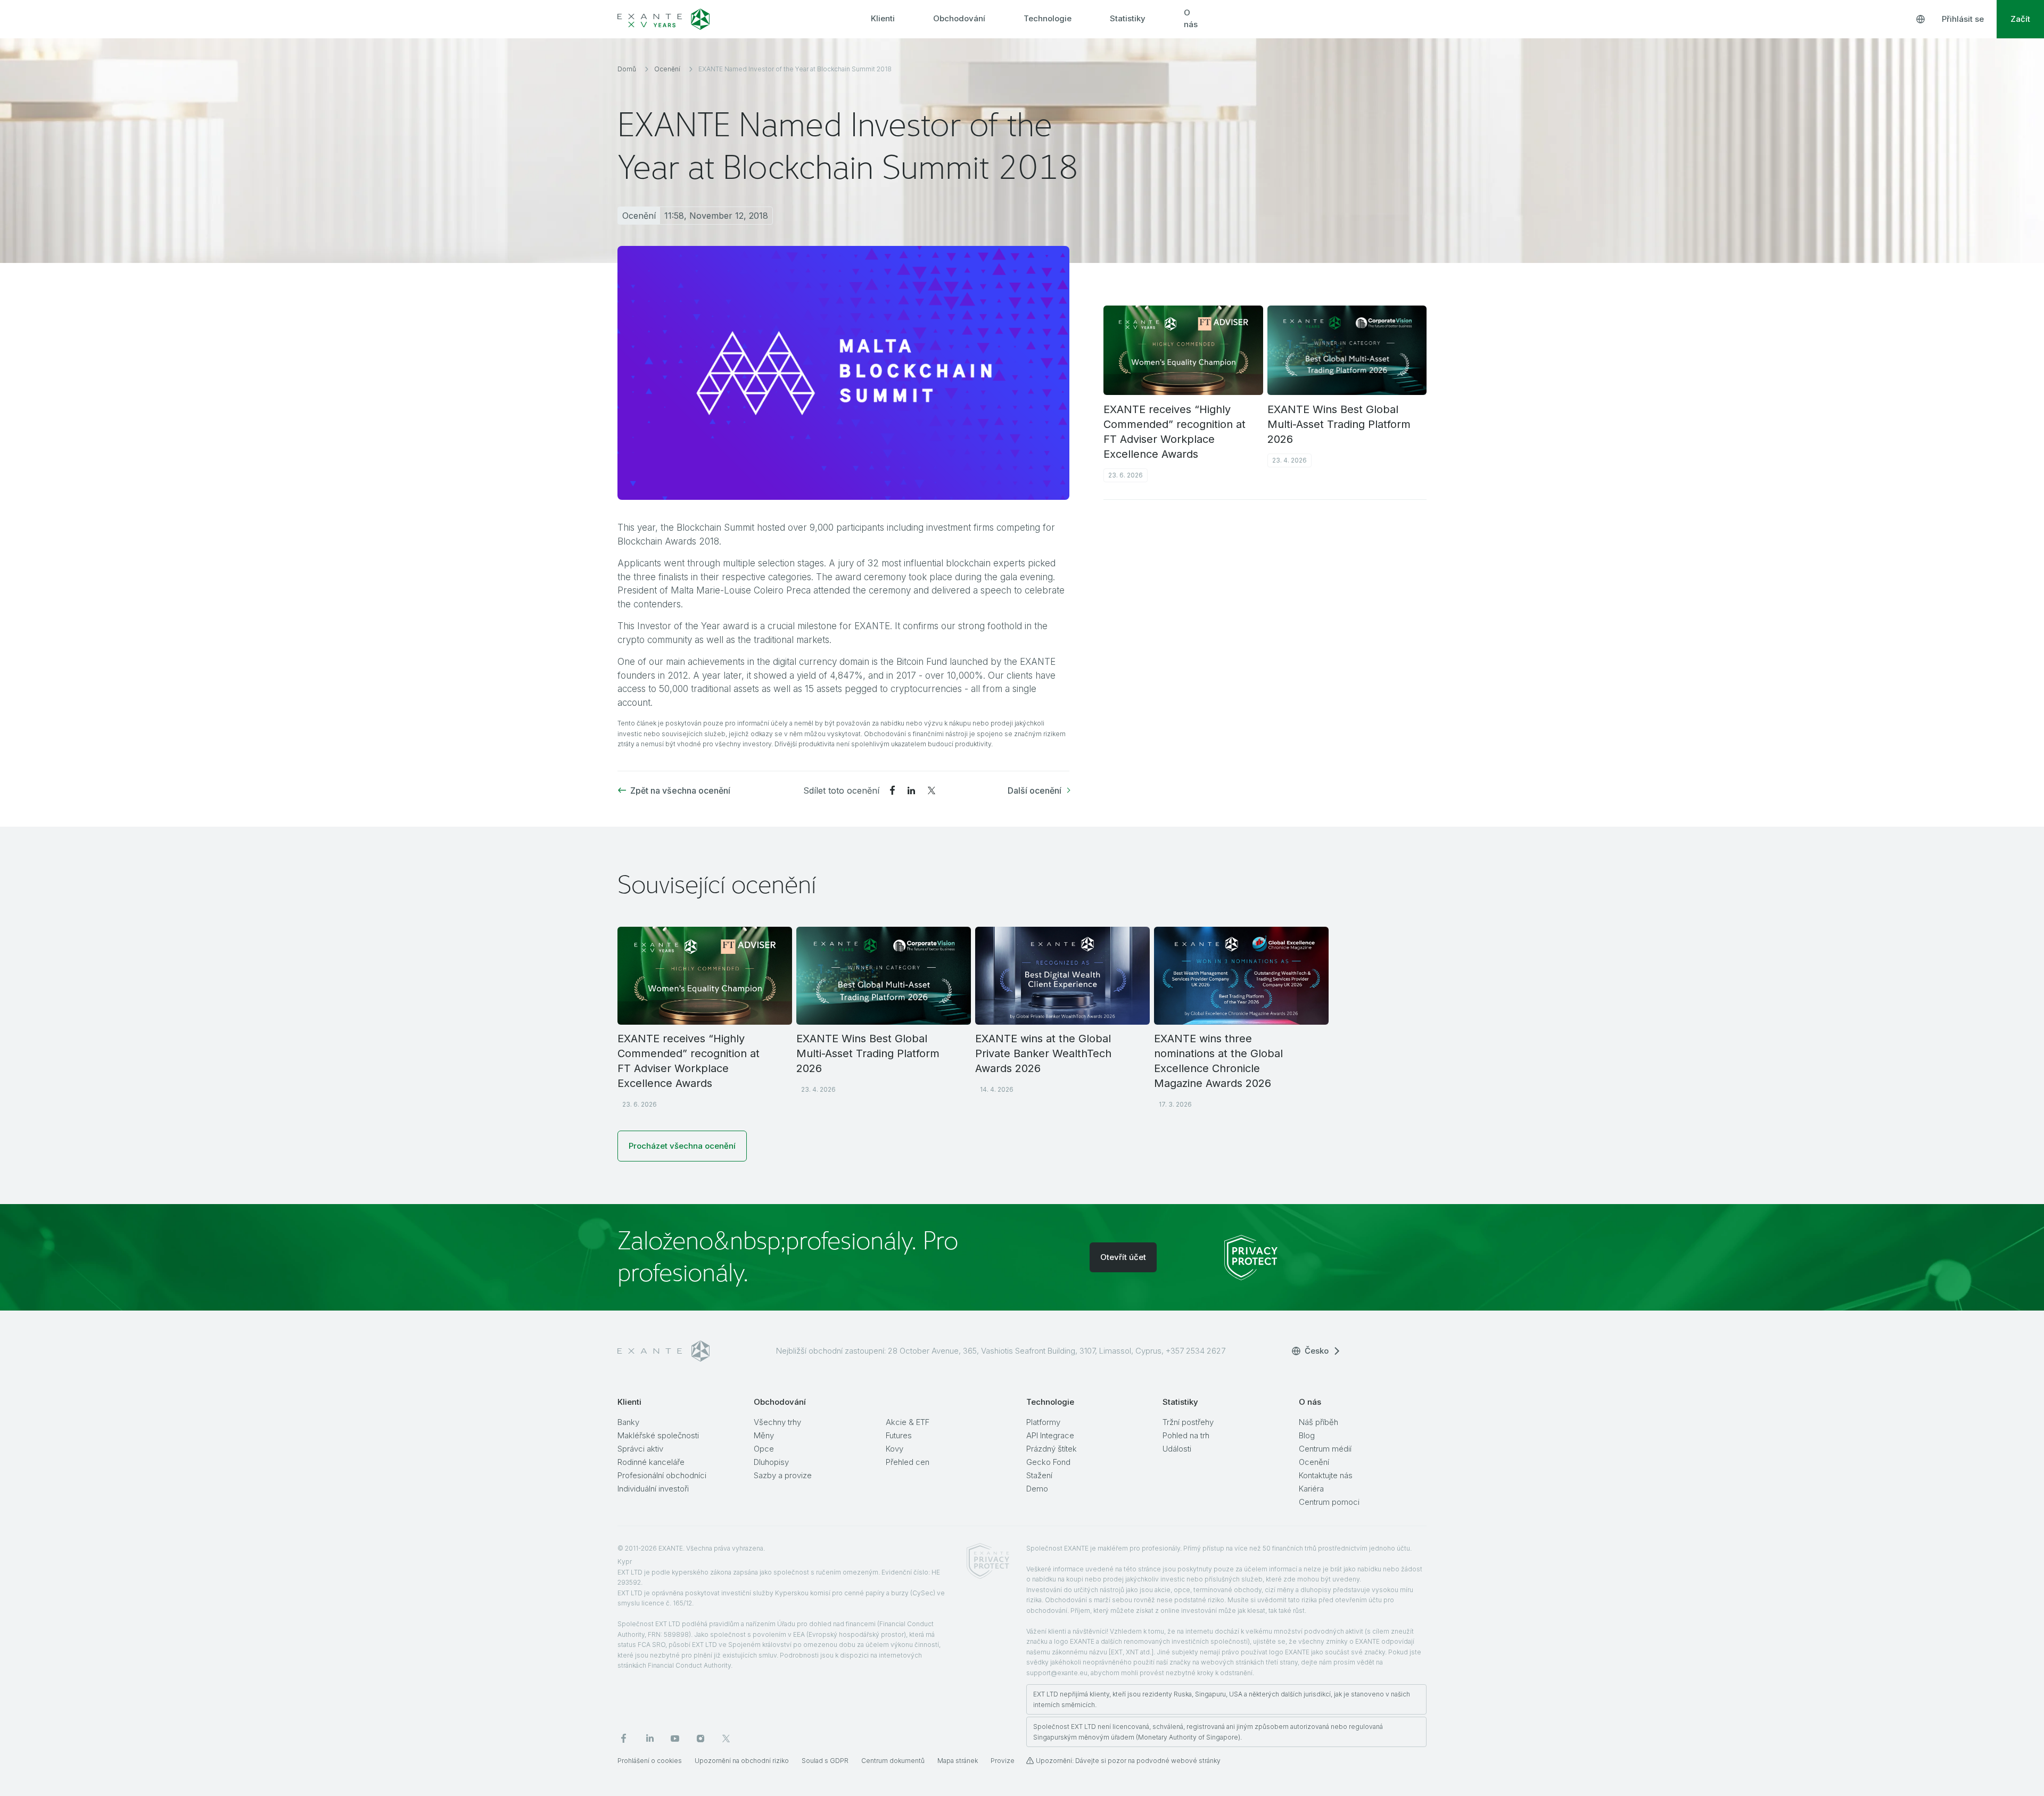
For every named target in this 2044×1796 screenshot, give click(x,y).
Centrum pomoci (1329, 1502)
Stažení (1039, 1475)
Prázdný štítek (1052, 1449)
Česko (1317, 1351)
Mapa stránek (958, 1761)
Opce (764, 1449)
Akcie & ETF (908, 1422)
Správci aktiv (640, 1449)
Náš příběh (1318, 1422)
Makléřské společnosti (658, 1435)
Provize (1003, 1761)
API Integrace (1050, 1435)
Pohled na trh (1186, 1435)
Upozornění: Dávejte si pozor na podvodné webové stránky (1128, 1761)
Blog (1307, 1435)
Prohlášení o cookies (650, 1761)
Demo (1037, 1489)
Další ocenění (1035, 790)
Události (1177, 1449)
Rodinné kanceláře (651, 1462)
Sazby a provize (783, 1475)
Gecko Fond (1048, 1462)
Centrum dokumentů (893, 1761)
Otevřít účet (1123, 1257)
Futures (899, 1435)
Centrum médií (1325, 1449)
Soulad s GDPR (825, 1761)
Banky (628, 1422)
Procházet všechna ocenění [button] (682, 1146)
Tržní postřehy (1188, 1422)
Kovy (895, 1449)
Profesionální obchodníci (662, 1475)
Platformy (1043, 1422)
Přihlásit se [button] (1963, 19)
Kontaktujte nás (1326, 1475)
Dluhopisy (771, 1462)
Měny (764, 1435)
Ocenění (1314, 1462)
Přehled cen (908, 1462)
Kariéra (1311, 1489)
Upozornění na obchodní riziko (742, 1761)
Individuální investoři (653, 1489)
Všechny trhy (777, 1422)
